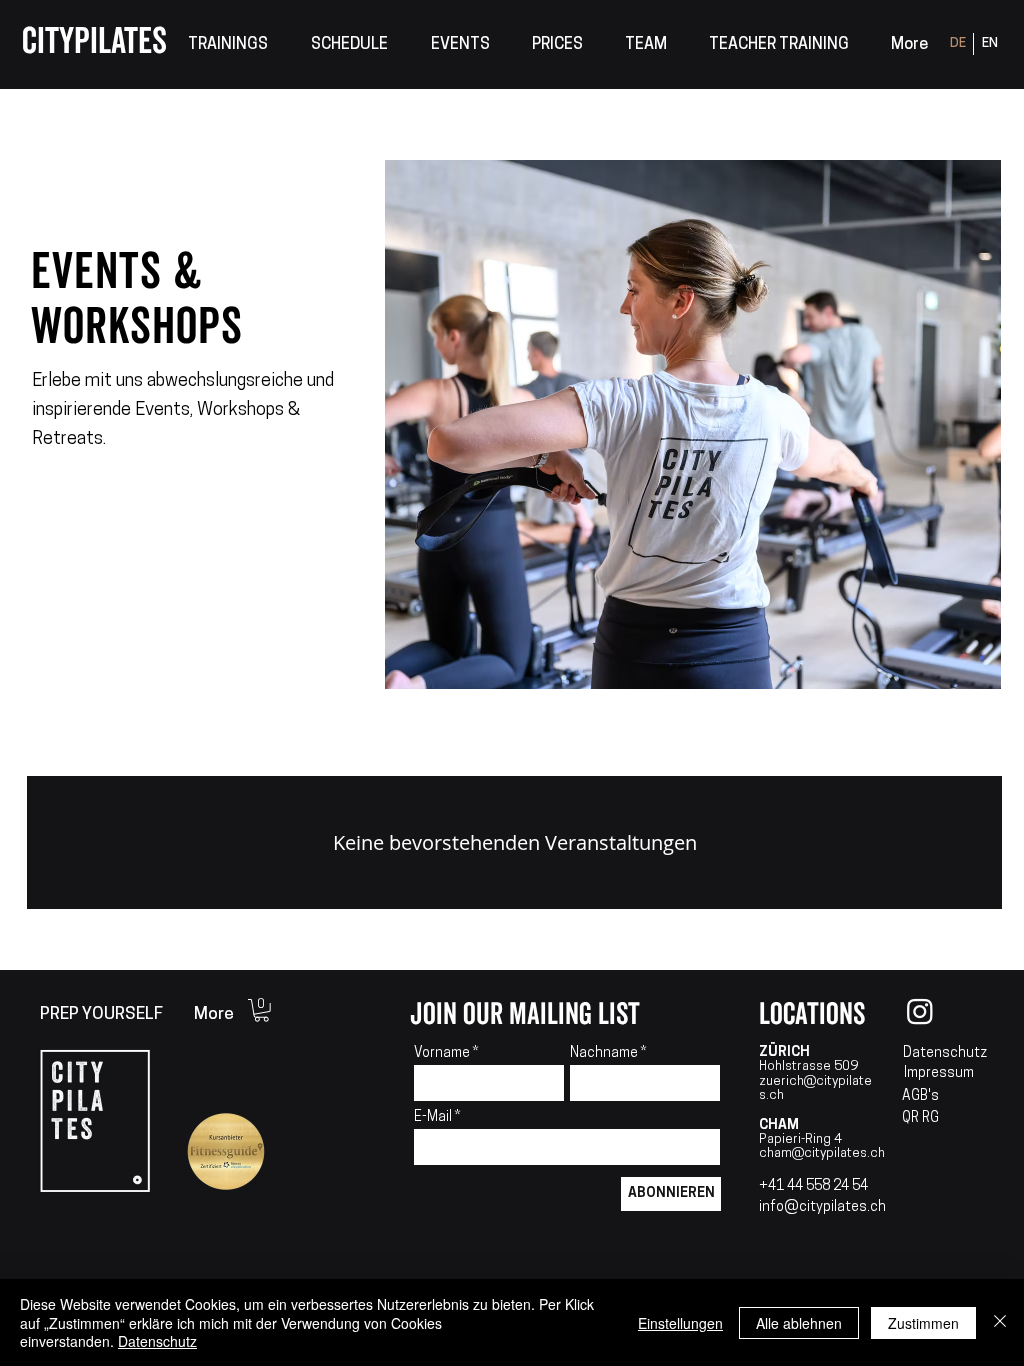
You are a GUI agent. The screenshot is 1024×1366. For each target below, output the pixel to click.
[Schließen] (1000, 1322)
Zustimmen (923, 1323)
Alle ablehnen (799, 1323)
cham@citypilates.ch (822, 1153)
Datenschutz (945, 1053)
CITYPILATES (94, 42)
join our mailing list (525, 1014)
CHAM (779, 1125)
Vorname (442, 1054)
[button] (227, 45)
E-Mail (434, 1118)
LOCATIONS (812, 1014)
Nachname (604, 1054)
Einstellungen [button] (680, 1323)
